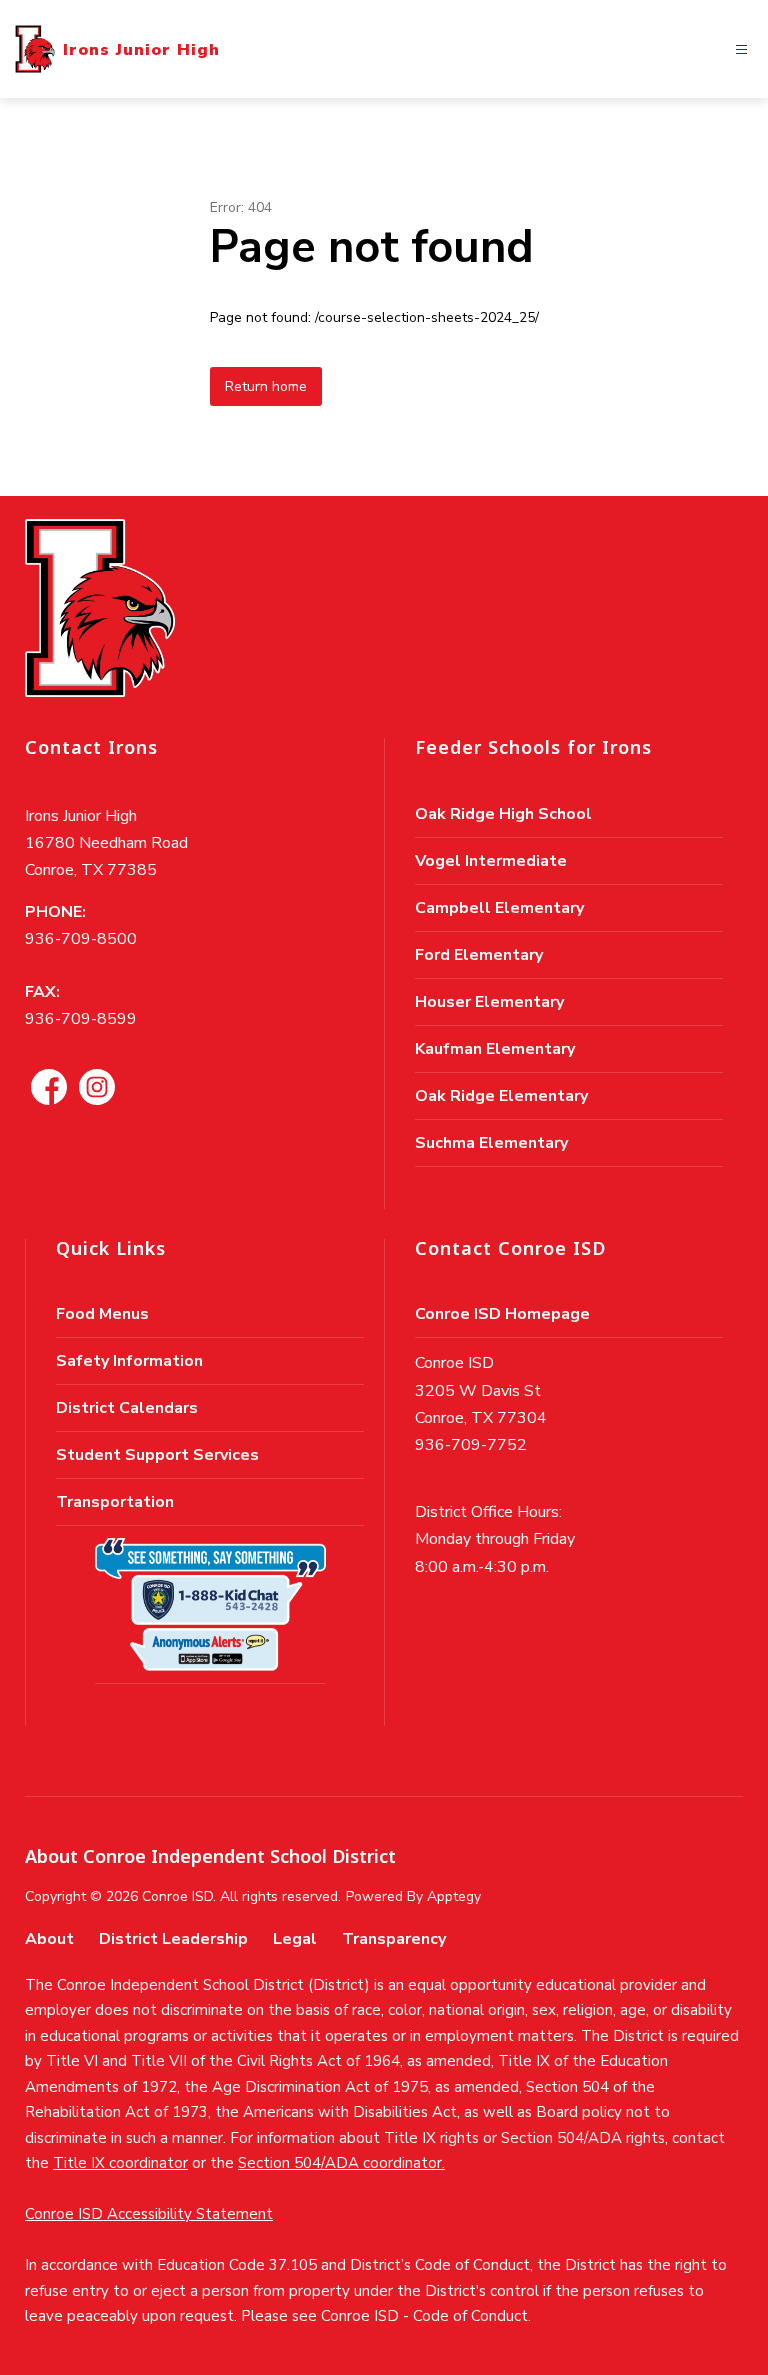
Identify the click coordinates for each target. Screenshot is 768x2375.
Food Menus (102, 1314)
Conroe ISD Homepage (502, 1314)
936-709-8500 (81, 939)
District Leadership (173, 1939)
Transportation (115, 1502)
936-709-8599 (81, 1019)
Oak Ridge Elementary (501, 1096)
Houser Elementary (489, 1002)
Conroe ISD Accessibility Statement (149, 2214)
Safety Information (129, 1361)
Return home (266, 386)
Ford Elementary (479, 955)
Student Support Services (157, 1455)
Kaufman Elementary (495, 1049)
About (49, 1939)
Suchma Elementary (491, 1143)
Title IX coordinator (120, 2163)
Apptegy (454, 1896)
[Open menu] (741, 49)
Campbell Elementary (499, 908)
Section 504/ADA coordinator (340, 2163)
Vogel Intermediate (491, 861)
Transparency (394, 1939)
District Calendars (127, 1408)
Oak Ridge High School (503, 814)
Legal (295, 1939)
